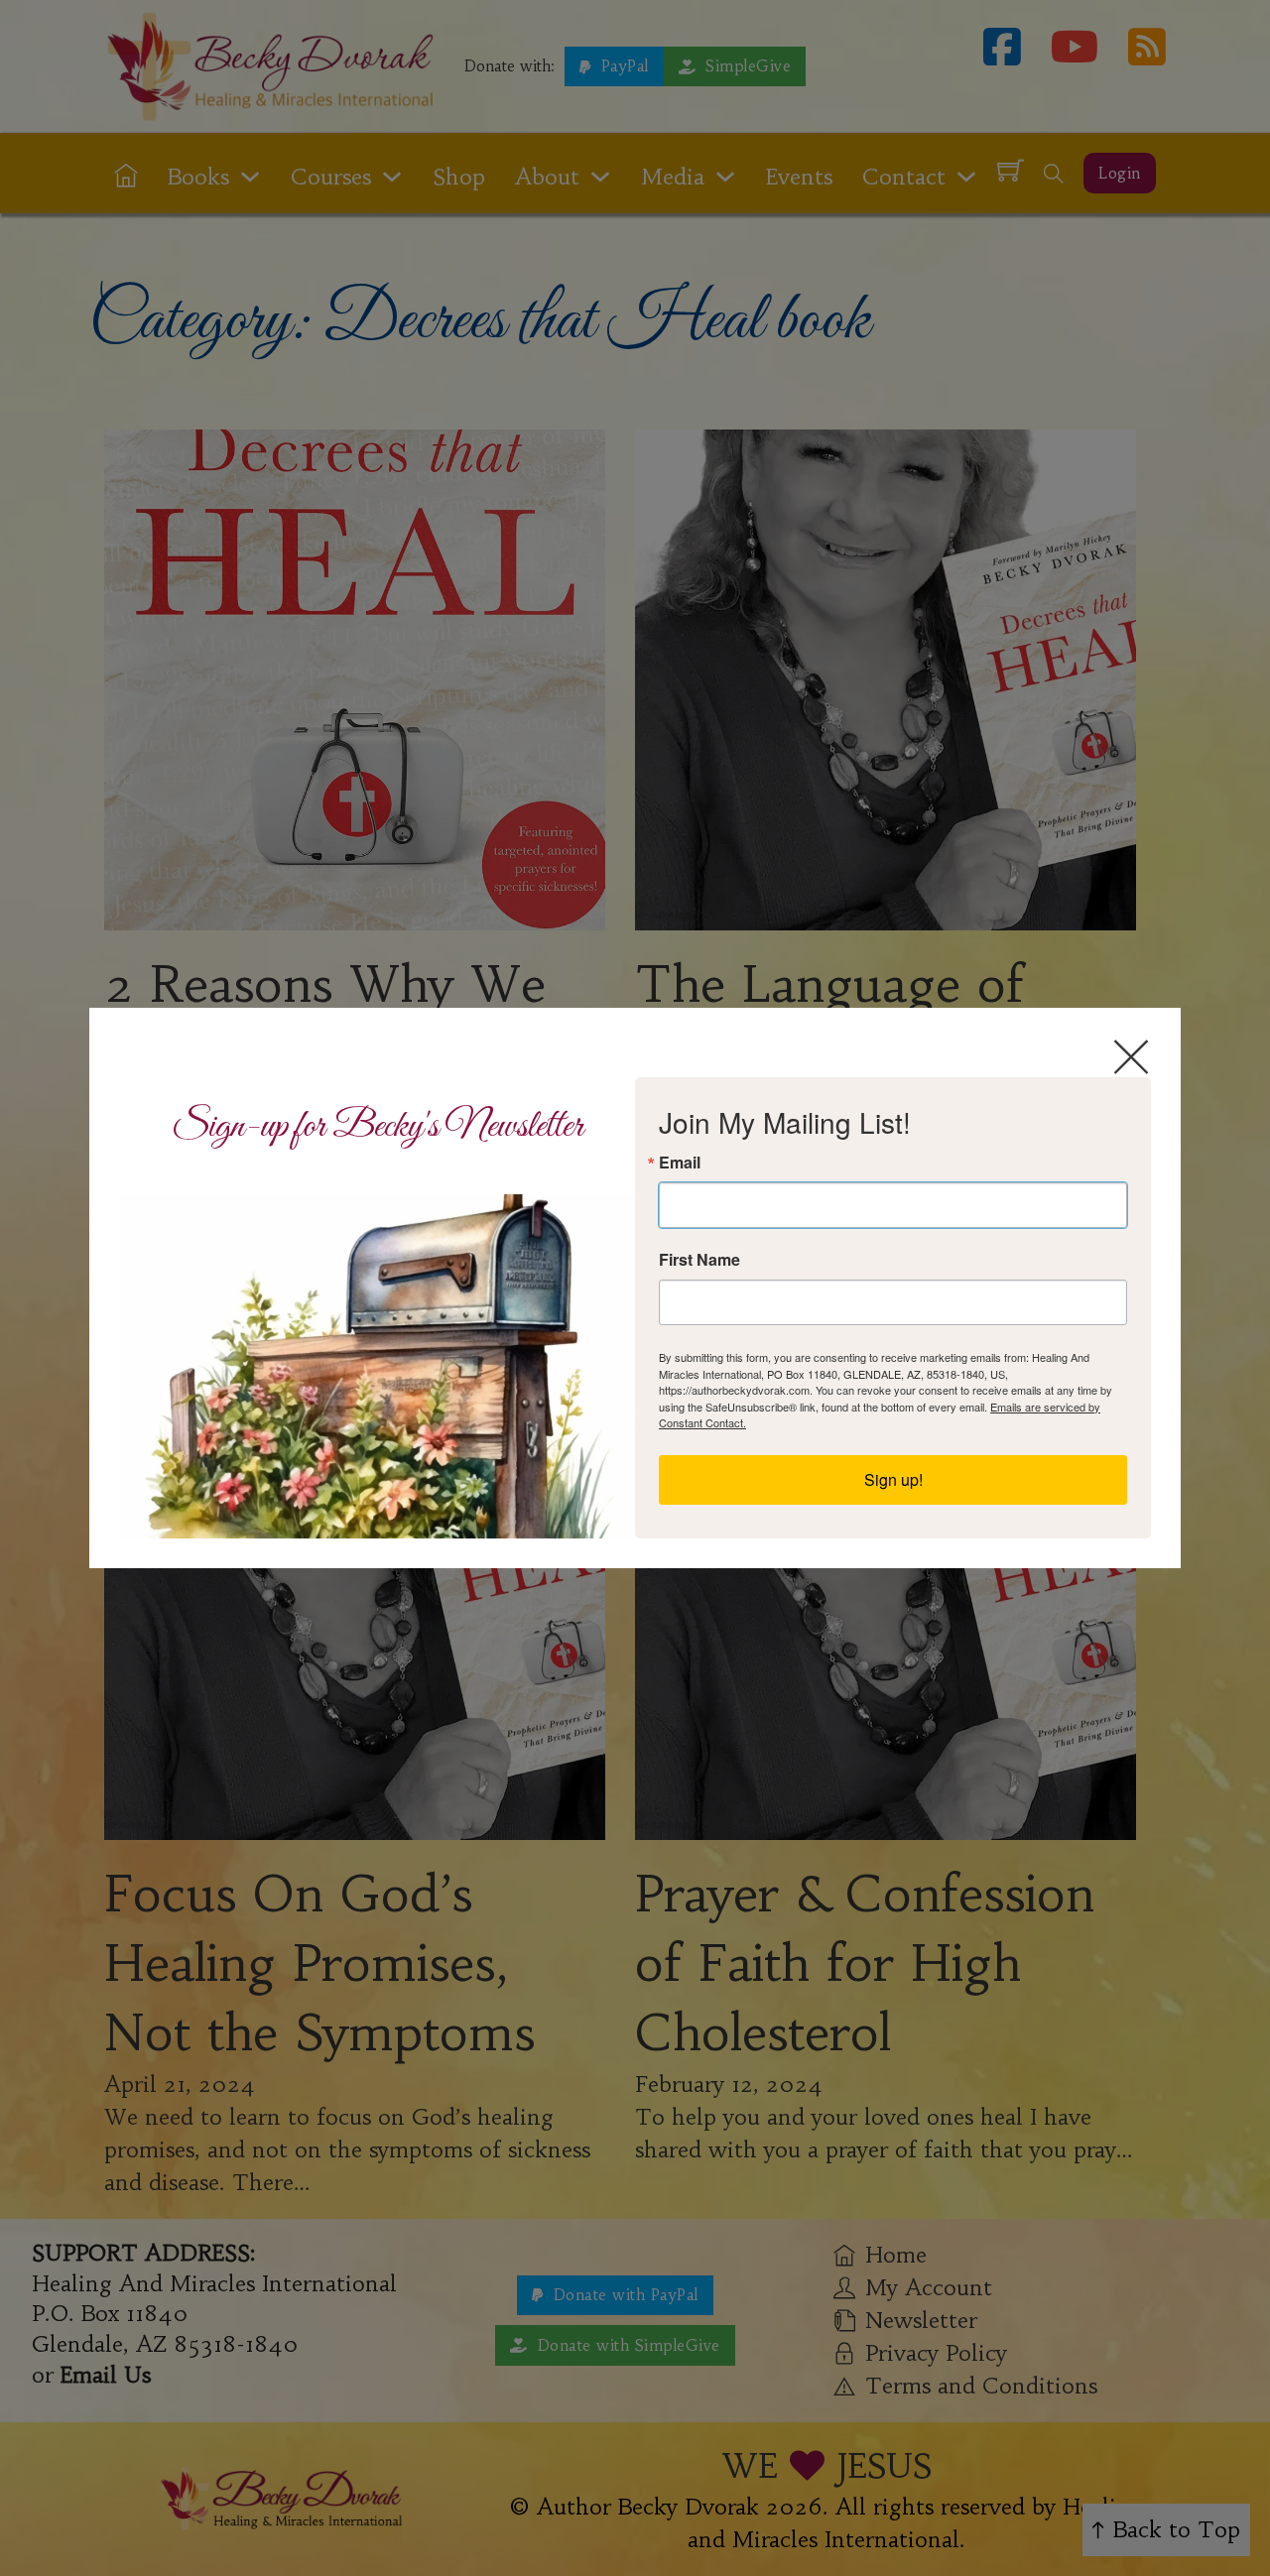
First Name (699, 1260)
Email (680, 1163)
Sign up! (893, 1479)
